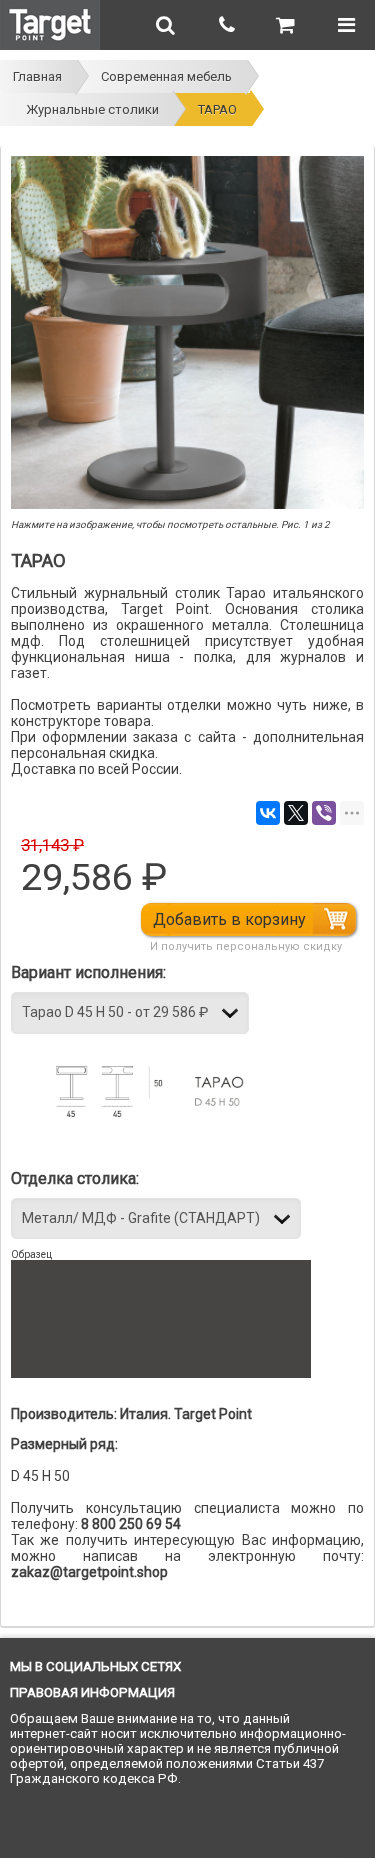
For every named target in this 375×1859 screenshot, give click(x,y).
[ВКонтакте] (268, 813)
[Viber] (324, 813)
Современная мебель (166, 76)
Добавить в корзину (229, 919)
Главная (37, 76)
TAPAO (217, 109)
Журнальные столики (92, 109)
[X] (296, 813)
